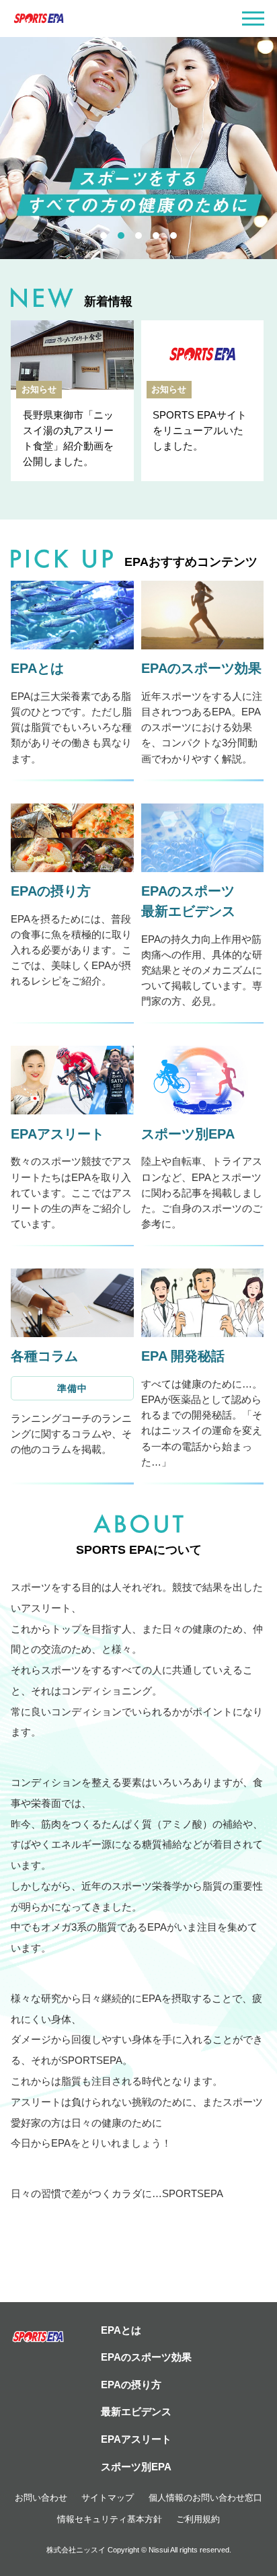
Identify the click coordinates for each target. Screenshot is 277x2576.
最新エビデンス (136, 2411)
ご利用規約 (198, 2519)
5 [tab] (173, 236)
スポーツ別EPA (136, 2467)
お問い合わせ (41, 2498)
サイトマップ (108, 2498)
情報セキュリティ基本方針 (110, 2519)
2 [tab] (121, 236)
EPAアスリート (136, 2439)
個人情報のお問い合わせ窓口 (205, 2498)
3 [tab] (138, 236)
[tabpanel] (138, 148)
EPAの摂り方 (131, 2385)
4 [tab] (156, 236)
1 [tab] (104, 236)
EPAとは (121, 2330)
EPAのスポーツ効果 (146, 2357)
